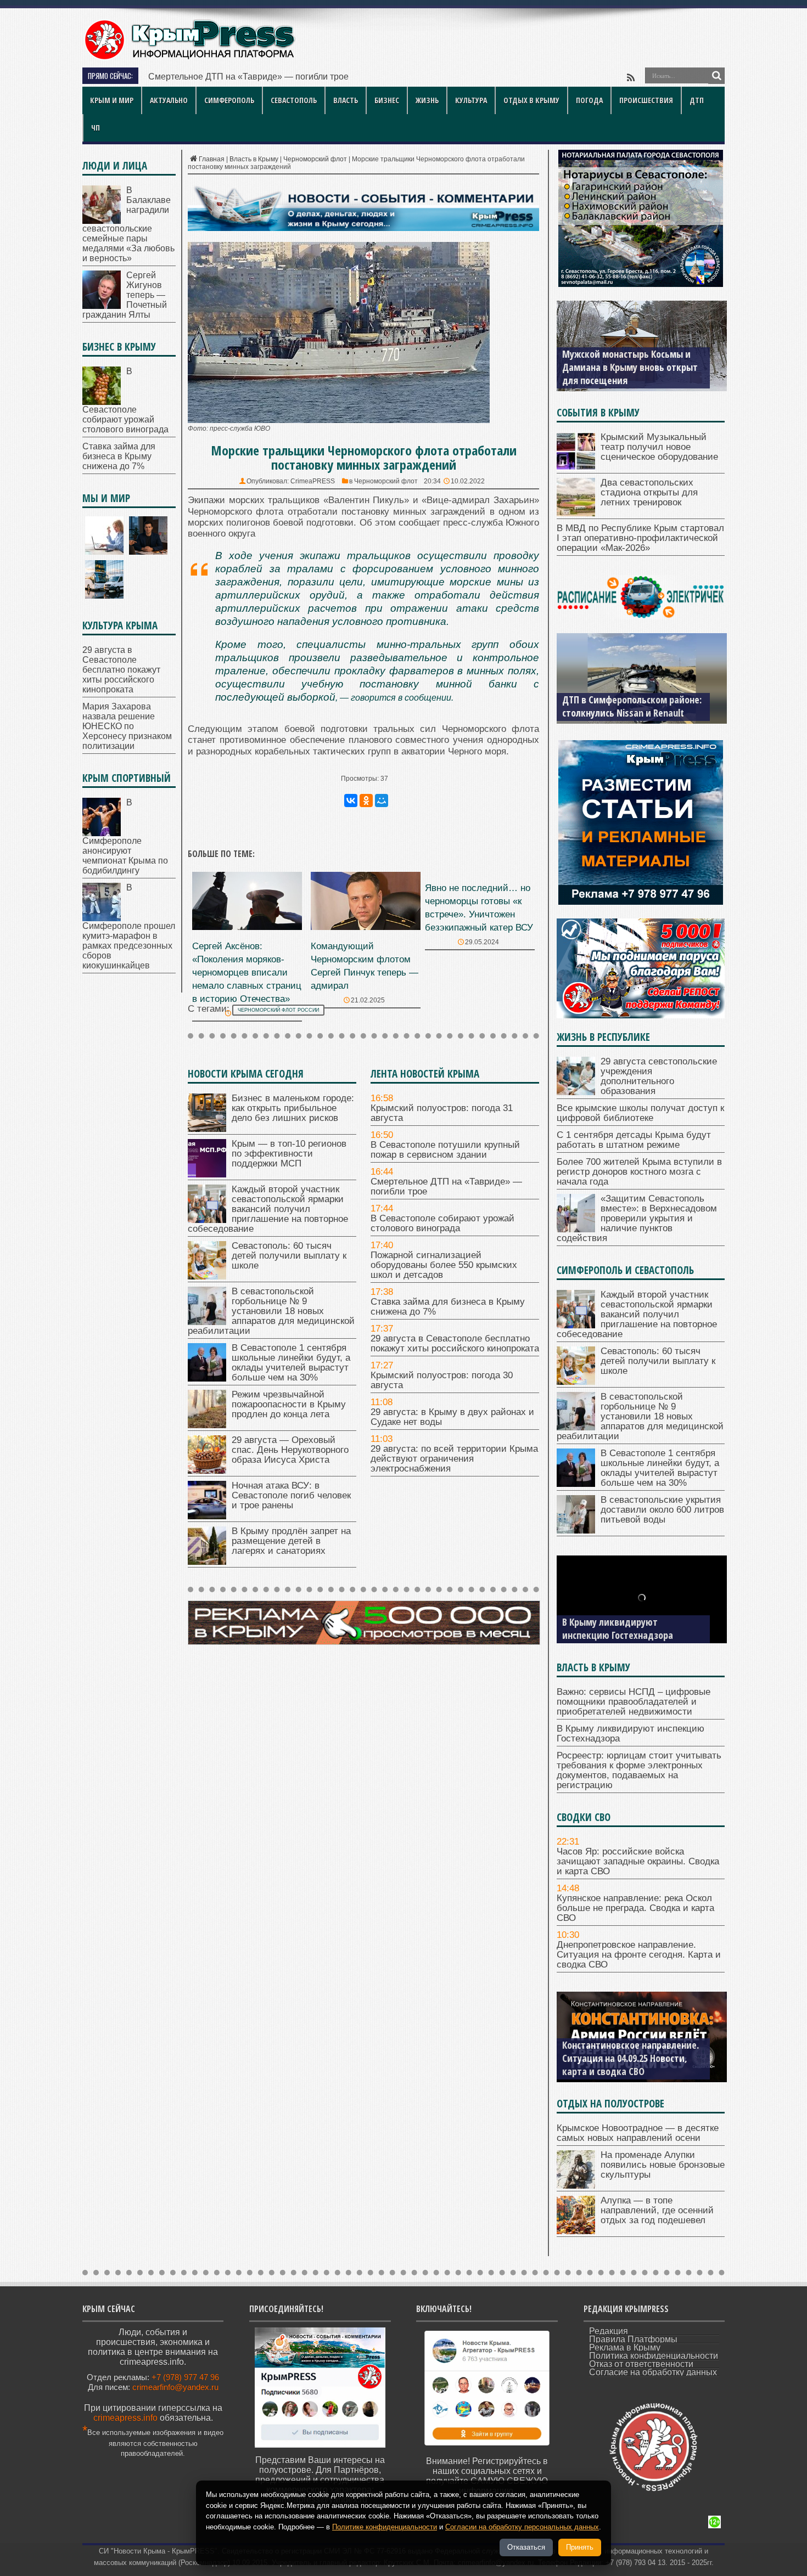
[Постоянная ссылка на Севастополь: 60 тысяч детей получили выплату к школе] (207, 1276)
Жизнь (427, 100)
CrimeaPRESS (313, 481)
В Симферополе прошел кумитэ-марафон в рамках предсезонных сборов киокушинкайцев (129, 926)
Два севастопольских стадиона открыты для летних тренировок (649, 492)
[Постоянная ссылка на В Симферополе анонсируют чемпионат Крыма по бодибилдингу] (102, 833)
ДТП (697, 100)
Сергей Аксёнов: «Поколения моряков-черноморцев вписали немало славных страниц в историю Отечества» (247, 973)
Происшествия (646, 100)
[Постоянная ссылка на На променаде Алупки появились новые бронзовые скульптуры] (576, 2186)
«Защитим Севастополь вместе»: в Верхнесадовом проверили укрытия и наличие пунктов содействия (637, 1218)
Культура (471, 100)
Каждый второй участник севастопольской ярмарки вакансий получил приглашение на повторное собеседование (268, 1209)
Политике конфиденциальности (385, 2527)
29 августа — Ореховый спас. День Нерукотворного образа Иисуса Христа (290, 1450)
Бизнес (387, 100)
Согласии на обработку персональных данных (522, 2527)
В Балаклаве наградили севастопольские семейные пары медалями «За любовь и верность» (128, 224)
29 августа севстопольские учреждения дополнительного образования (659, 1076)
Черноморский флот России (278, 1010)
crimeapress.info (125, 2418)
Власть (346, 100)
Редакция (609, 2331)
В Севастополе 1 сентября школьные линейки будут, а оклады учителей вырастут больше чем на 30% (291, 1363)
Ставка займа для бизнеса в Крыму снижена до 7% (448, 1307)
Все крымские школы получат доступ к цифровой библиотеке (640, 1113)
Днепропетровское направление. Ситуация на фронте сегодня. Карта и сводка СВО (639, 1955)
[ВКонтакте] (351, 801)
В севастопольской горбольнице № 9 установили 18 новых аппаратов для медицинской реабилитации (271, 1311)
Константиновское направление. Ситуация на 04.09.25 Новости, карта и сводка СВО (631, 2058)
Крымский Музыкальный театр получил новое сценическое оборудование (659, 447)
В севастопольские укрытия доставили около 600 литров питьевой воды (662, 1510)
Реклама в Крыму (625, 2347)
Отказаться (526, 2547)
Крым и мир (112, 100)
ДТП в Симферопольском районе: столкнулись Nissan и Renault (632, 706)
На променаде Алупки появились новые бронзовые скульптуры (663, 2165)
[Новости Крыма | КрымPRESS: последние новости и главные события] (189, 58)
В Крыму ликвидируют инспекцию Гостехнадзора (618, 1628)
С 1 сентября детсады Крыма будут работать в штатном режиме (634, 1140)
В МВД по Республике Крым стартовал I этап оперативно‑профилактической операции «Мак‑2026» (640, 538)
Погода (589, 100)
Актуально (169, 100)
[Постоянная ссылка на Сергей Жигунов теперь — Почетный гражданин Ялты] (102, 306)
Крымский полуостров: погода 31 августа (442, 1113)
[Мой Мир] (382, 801)
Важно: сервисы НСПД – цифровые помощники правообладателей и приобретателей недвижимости (634, 1702)
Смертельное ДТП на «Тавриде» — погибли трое (248, 77)
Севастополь (294, 100)
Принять (580, 2547)
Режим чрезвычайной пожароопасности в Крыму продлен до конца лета (289, 1404)
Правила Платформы (633, 2339)
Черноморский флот (315, 159)
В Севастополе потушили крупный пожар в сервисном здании (445, 1150)
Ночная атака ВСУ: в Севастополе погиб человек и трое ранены (291, 1495)
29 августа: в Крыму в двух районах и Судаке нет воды (452, 1417)
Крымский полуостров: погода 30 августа (442, 1380)
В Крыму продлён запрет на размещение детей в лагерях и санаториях (291, 1541)
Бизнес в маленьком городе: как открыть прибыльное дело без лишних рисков (293, 1108)
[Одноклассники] (366, 801)
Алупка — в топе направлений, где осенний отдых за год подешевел (657, 2210)
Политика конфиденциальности (654, 2356)
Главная (212, 159)
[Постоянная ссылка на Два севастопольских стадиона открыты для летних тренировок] (576, 513)
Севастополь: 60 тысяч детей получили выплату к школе (289, 1256)
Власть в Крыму (254, 159)
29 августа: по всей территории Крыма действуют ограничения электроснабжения (454, 1459)
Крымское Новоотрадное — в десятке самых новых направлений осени (638, 2133)
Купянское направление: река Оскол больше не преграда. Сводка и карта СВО (635, 1908)
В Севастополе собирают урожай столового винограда (442, 1223)
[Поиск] (716, 76)
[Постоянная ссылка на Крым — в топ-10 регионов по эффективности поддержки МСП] (207, 1174)
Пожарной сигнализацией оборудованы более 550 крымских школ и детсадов (444, 1265)
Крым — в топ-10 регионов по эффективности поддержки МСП (289, 1154)
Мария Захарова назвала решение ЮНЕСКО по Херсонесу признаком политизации (127, 726)
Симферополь (229, 100)
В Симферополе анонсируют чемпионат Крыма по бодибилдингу (125, 836)
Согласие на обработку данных (653, 2372)
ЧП (96, 128)
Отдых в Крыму (531, 100)
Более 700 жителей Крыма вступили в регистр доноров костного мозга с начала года (639, 1172)
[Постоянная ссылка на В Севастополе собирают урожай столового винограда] (102, 402)
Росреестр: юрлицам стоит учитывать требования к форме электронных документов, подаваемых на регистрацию (639, 1770)
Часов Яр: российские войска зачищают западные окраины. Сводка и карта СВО (638, 1861)
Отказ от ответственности (641, 2364)
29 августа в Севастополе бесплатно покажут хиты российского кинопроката (455, 1343)
